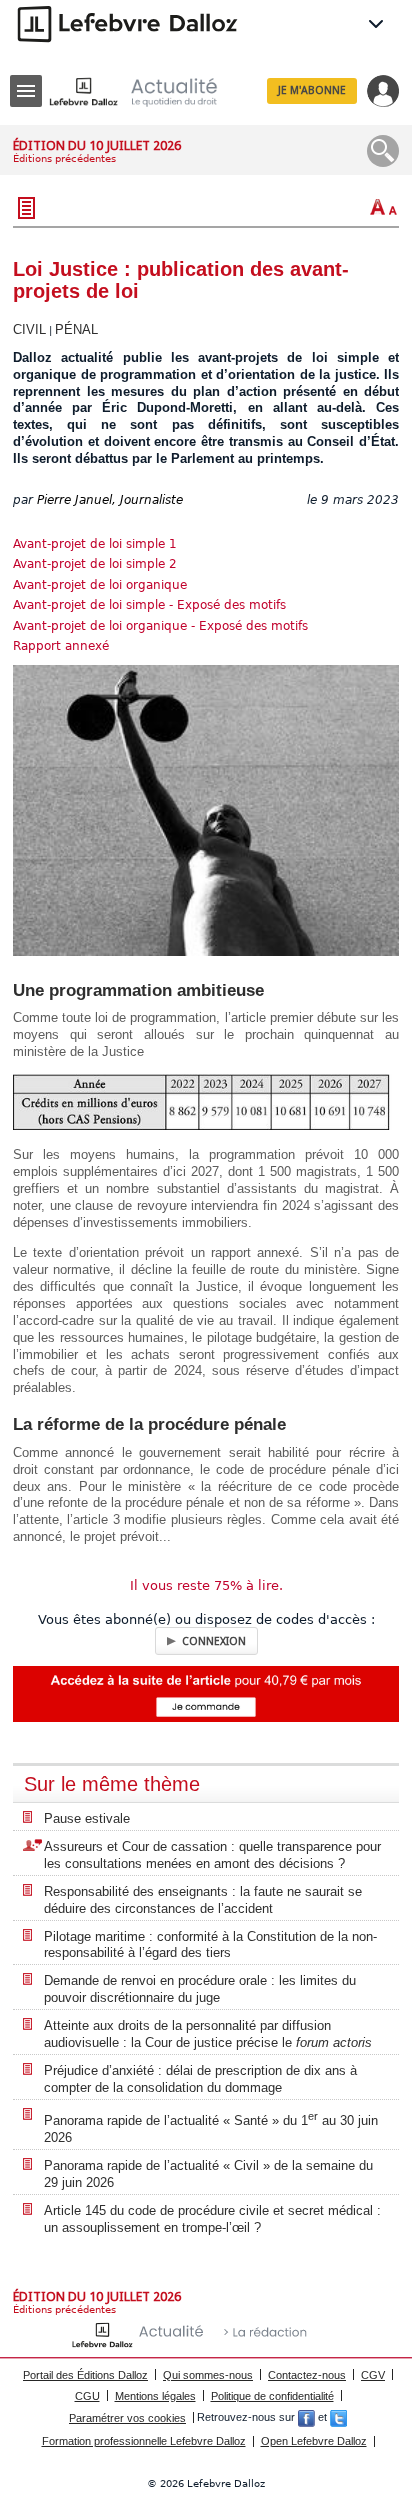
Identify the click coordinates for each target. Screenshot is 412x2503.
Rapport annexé (61, 646)
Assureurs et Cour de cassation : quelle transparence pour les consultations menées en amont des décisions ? (212, 1855)
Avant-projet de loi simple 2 (95, 564)
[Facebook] (306, 2418)
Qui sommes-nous (208, 2375)
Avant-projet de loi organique (100, 585)
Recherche (383, 151)
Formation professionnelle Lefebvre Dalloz (144, 2441)
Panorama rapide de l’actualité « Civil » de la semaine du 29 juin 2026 (208, 2174)
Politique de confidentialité (272, 2396)
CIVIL (29, 329)
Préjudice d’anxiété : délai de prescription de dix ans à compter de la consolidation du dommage (200, 2079)
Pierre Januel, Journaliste (110, 500)
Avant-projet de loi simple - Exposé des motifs (149, 605)
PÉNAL (76, 329)
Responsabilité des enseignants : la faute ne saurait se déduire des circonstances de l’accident (203, 1900)
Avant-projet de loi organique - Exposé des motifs (160, 626)
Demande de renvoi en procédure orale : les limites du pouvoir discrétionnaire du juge (200, 1989)
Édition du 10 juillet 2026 (97, 145)
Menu (26, 91)
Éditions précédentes (64, 158)
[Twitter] (338, 2418)
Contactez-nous (307, 2375)
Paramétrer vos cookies (127, 2418)
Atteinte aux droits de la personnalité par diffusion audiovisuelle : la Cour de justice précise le (208, 2034)
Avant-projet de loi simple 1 (95, 544)
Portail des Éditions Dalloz (85, 2375)
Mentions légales (155, 2396)
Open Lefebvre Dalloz (314, 2441)
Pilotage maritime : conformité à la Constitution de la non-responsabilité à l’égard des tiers (210, 1945)
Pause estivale (87, 1818)
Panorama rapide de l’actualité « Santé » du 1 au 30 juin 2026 (211, 2127)
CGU (87, 2396)
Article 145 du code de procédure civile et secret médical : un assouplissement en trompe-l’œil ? (212, 2219)
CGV (373, 2375)
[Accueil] (149, 91)
